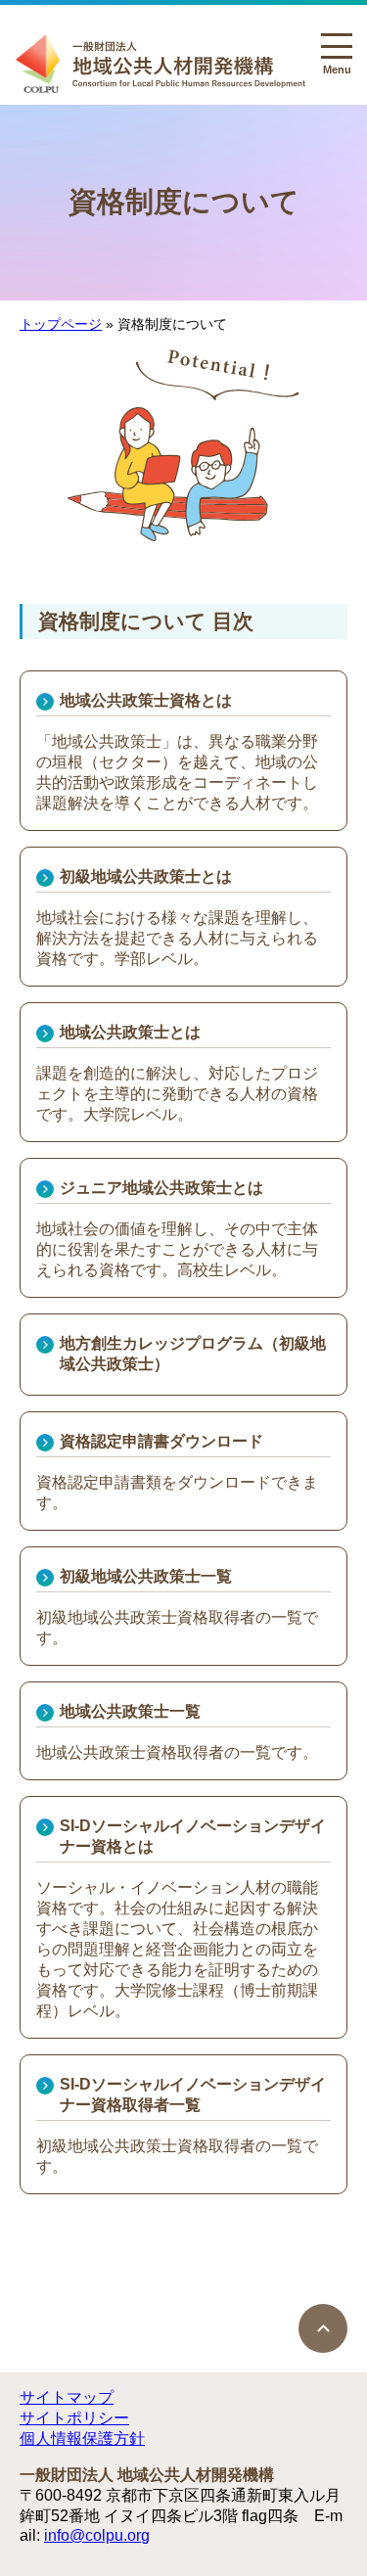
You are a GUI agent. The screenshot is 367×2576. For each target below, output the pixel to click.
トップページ (61, 324)
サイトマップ (67, 2397)
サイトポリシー (74, 2418)
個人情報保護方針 (82, 2438)
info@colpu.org (97, 2535)
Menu (336, 64)
